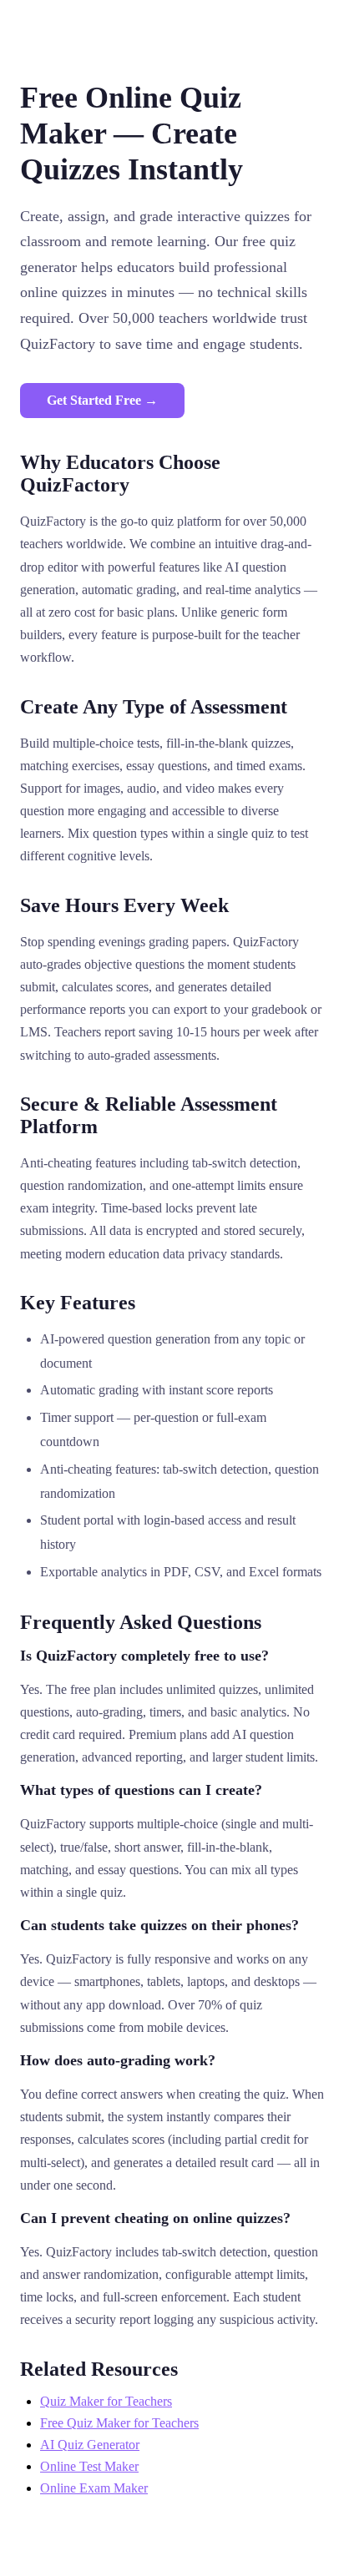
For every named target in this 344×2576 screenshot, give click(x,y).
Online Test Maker (89, 2466)
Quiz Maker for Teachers (106, 2401)
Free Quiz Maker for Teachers (119, 2423)
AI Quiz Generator (90, 2445)
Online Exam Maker (94, 2488)
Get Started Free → (102, 400)
